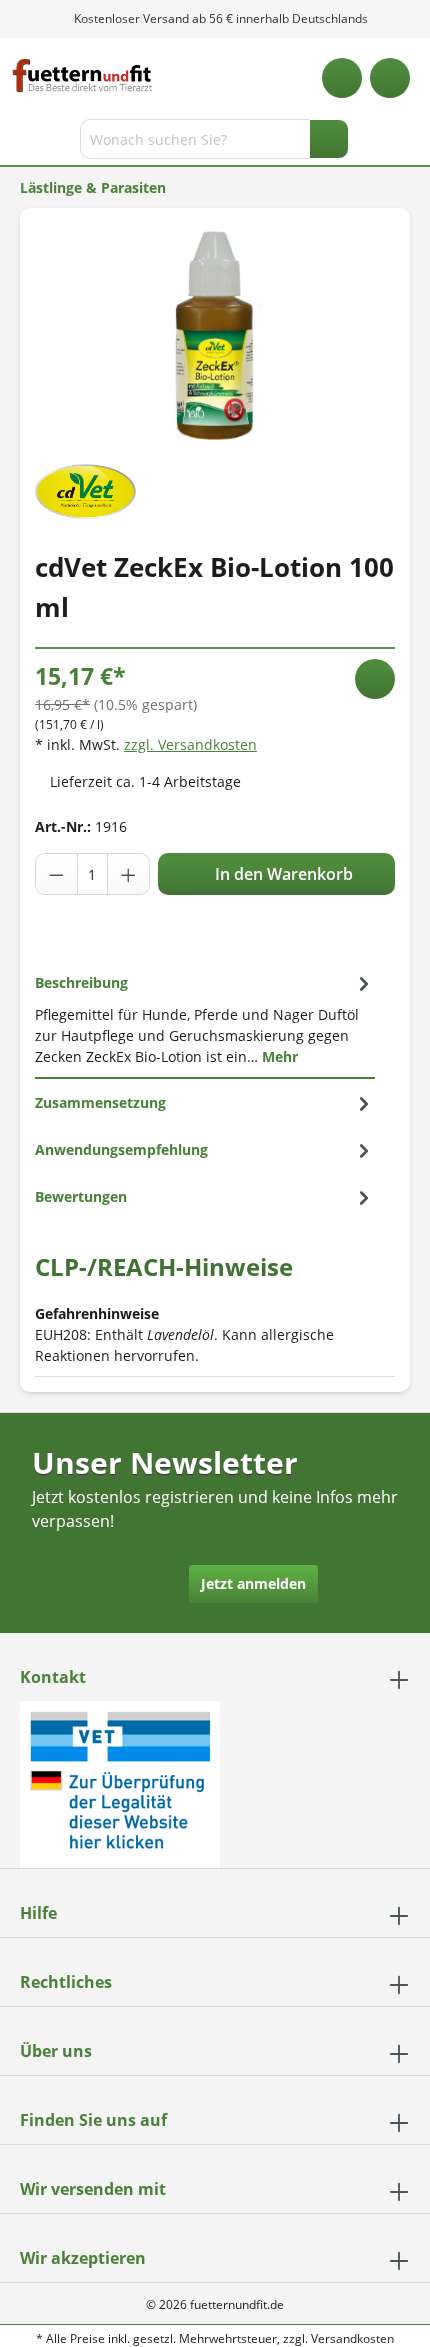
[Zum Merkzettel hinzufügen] (375, 679)
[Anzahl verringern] (57, 874)
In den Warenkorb (282, 874)
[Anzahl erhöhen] (128, 874)
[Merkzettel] (342, 78)
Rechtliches (66, 1982)
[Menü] (17, 143)
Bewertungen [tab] (81, 1196)
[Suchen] (329, 139)
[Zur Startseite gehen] (82, 75)
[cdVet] (85, 489)
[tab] (205, 1019)
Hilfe (38, 1913)
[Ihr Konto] (390, 78)
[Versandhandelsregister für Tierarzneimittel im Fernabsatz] (120, 1782)
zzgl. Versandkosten (190, 744)
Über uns (56, 2051)
